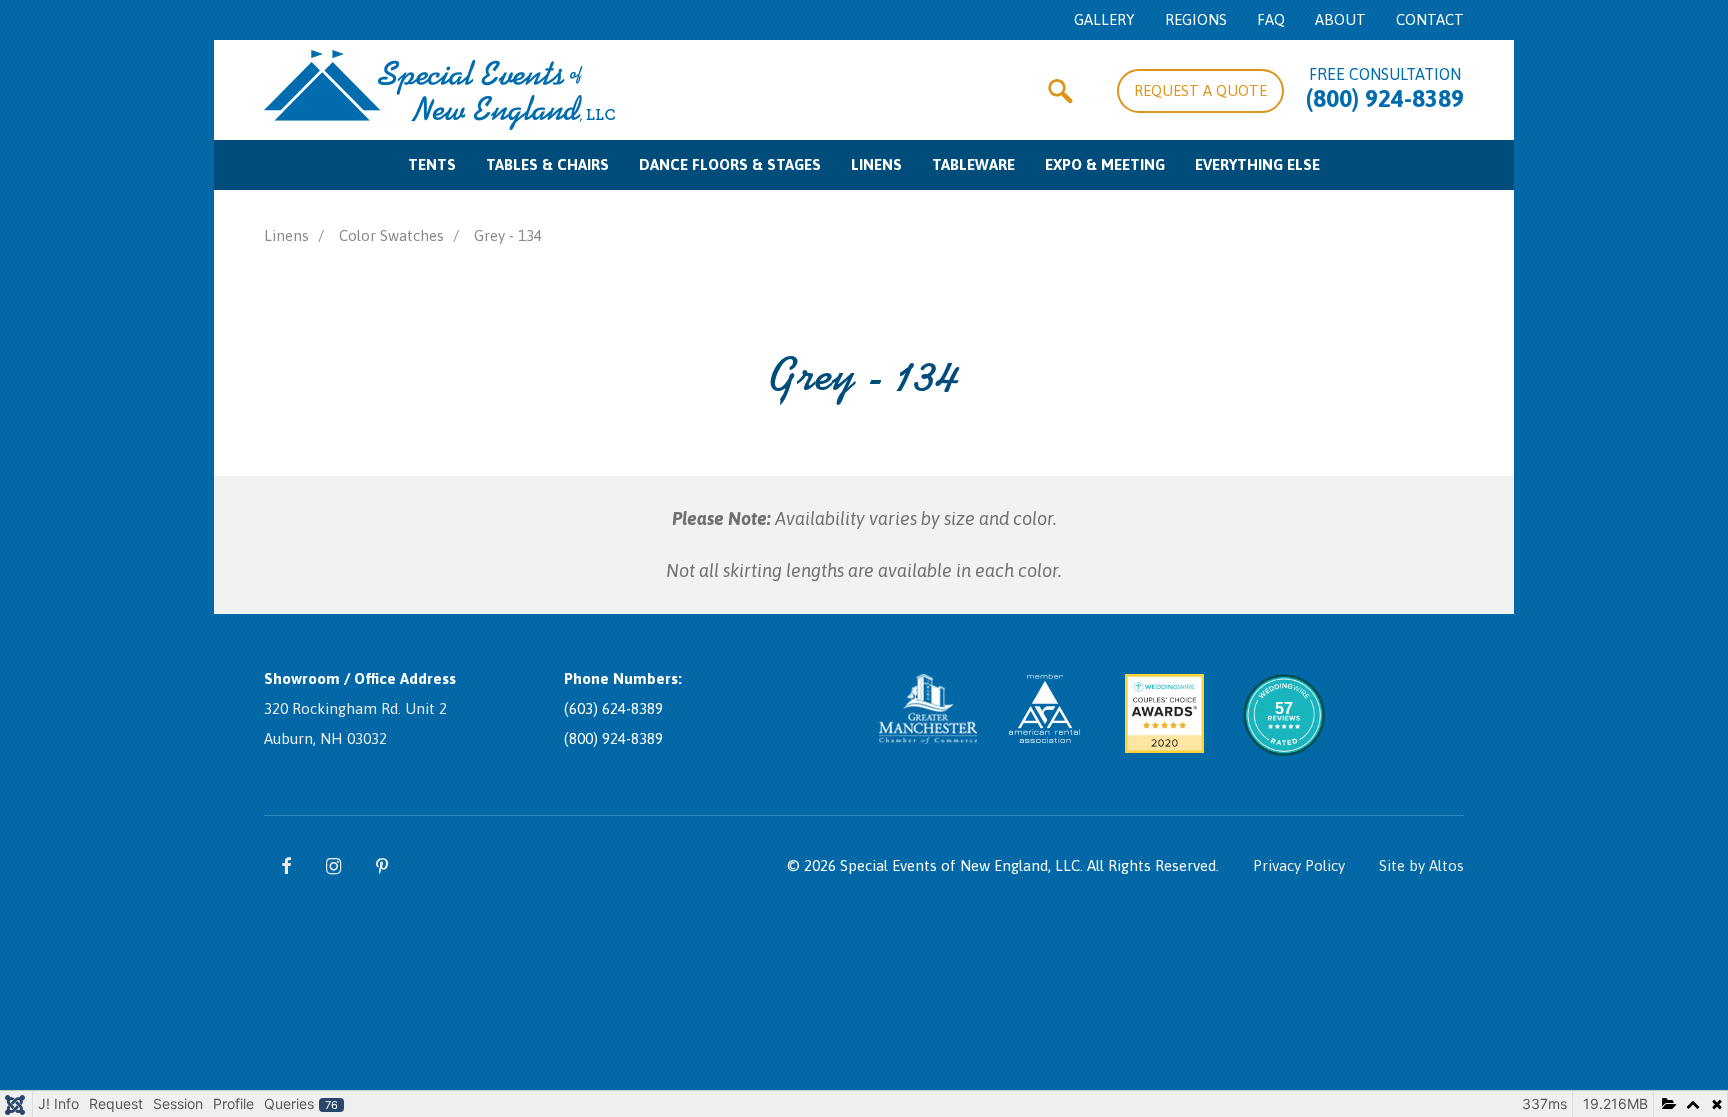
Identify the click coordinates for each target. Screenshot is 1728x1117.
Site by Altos (1421, 865)
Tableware (973, 164)
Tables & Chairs (547, 164)
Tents (432, 164)
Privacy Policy (1299, 865)
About (1340, 19)
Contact (1430, 19)
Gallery (1104, 19)
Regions (1196, 19)
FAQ (1271, 19)
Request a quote (1200, 90)
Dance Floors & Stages (730, 164)
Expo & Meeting (1105, 164)
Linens (876, 164)
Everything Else (1257, 164)
